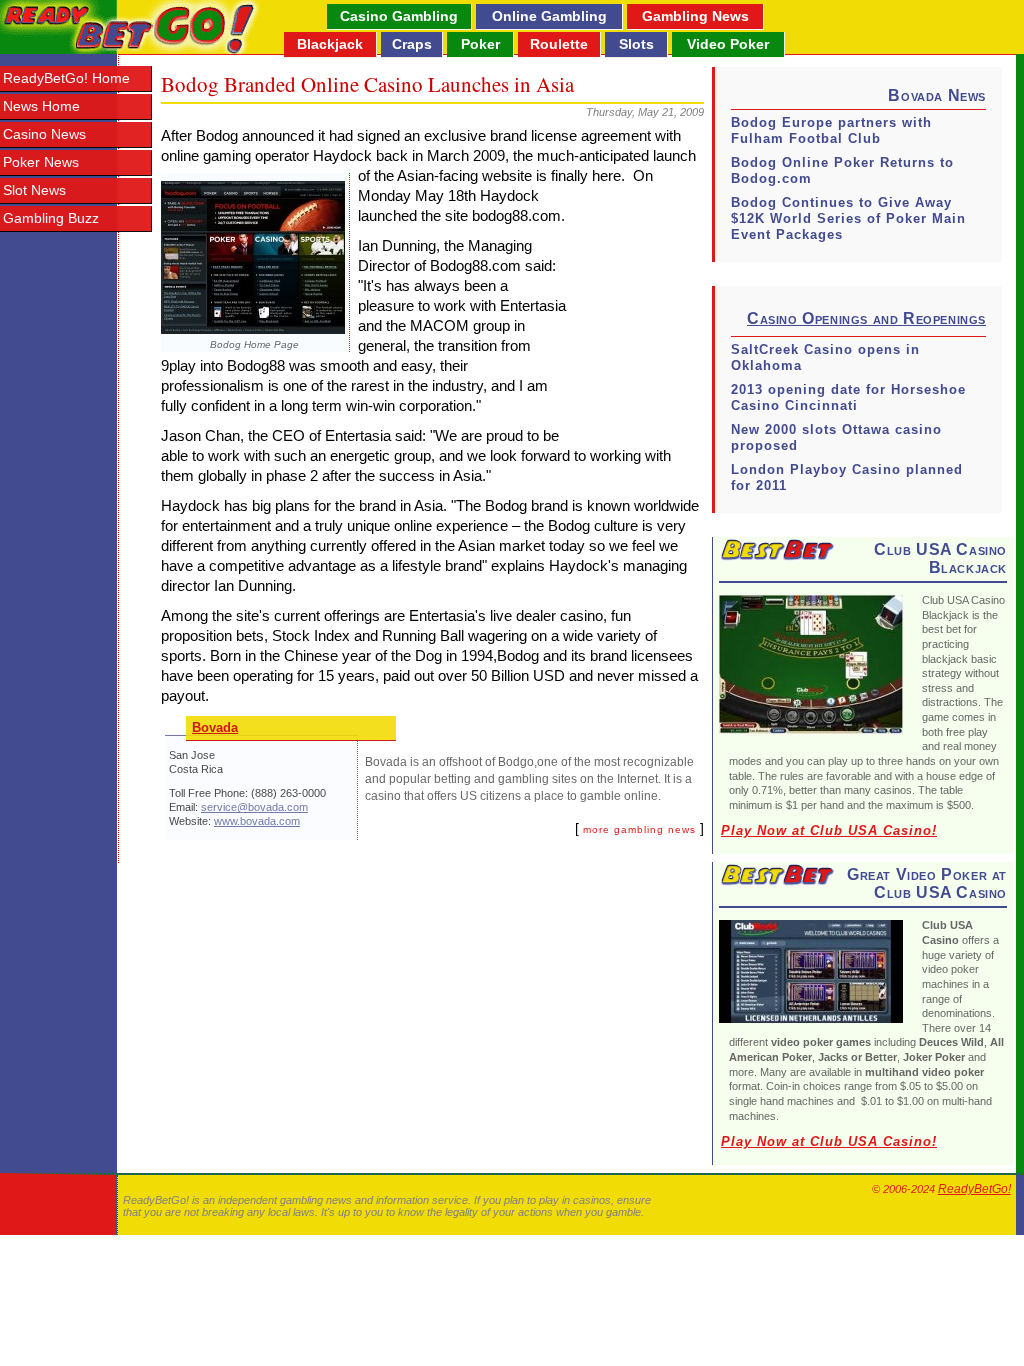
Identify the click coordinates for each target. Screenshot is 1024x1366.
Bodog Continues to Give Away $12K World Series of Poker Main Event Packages (848, 218)
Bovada (215, 727)
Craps (412, 44)
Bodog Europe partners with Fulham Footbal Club (831, 130)
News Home (41, 106)
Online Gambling (549, 16)
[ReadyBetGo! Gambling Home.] (130, 27)
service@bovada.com (254, 807)
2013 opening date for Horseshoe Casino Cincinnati (848, 397)
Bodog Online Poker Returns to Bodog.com (842, 170)
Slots (636, 44)
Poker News (41, 162)
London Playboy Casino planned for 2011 (847, 477)
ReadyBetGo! (974, 1189)
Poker (480, 44)
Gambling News (695, 16)
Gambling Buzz (51, 218)
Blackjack (330, 44)
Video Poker (728, 44)
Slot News (34, 190)
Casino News (44, 134)
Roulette (559, 44)
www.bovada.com (257, 821)
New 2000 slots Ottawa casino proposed (836, 437)
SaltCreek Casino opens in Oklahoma (825, 357)
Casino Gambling (399, 16)
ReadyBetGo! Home (66, 78)
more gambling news (639, 829)
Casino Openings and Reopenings (866, 318)
